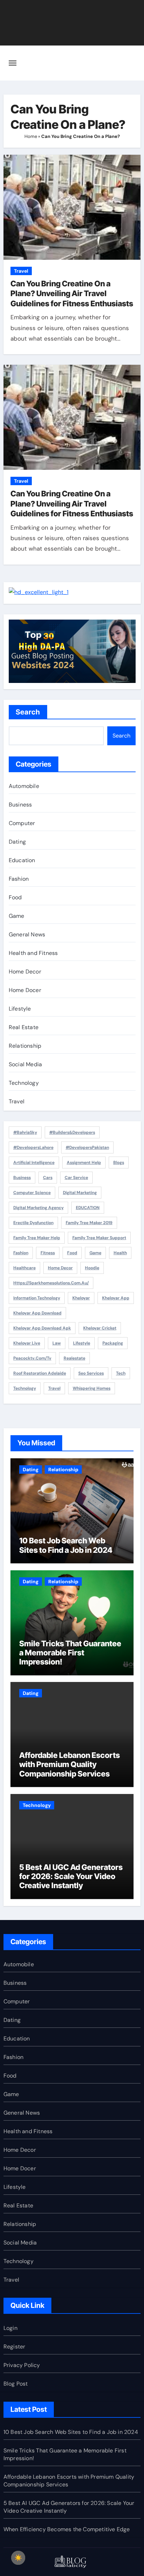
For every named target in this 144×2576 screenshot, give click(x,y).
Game (17, 916)
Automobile (24, 786)
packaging (113, 1343)
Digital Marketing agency (38, 1208)
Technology (24, 1083)
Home (31, 136)
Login (10, 2328)
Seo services (91, 1373)
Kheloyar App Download (37, 1313)
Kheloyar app (116, 1298)
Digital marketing (80, 1193)
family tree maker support (99, 1238)
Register (15, 2347)
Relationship (25, 1046)
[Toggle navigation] (13, 63)
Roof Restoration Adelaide (40, 1373)
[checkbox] (18, 2558)
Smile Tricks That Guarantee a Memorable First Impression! (70, 1653)
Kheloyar (81, 1298)
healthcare (24, 1268)
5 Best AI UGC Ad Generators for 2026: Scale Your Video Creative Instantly (71, 1876)
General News (27, 934)
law (57, 1343)
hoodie (92, 1268)
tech (121, 1373)
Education (22, 860)
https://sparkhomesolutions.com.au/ (51, 1283)
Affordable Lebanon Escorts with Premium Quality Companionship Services (70, 1764)
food (72, 1253)
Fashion (19, 879)
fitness (48, 1253)
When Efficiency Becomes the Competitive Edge (67, 2529)
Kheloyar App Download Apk (42, 1328)
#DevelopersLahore (33, 1147)
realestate (74, 1358)
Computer (22, 823)
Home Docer (25, 990)
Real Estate (24, 1027)
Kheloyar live (27, 1343)
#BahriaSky (25, 1132)
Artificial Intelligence (34, 1163)
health (120, 1253)
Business (20, 805)
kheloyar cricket (100, 1328)
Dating (17, 842)
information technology (37, 1298)
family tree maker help (37, 1238)
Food (15, 897)
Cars (48, 1178)
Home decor (60, 1268)
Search (28, 712)
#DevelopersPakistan (87, 1147)
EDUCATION (88, 1208)
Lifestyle (20, 1009)
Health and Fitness (33, 953)
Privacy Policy (22, 2365)
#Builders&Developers (72, 1132)
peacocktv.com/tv (32, 1358)
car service (76, 1178)
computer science (32, 1193)
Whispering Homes (92, 1388)
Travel (21, 271)
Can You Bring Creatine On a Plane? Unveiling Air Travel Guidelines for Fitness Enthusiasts (72, 294)
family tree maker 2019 (89, 1223)
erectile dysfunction (33, 1223)
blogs (119, 1163)
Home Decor (25, 972)
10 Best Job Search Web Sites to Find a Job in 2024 (66, 1545)
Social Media (25, 1064)
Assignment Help (84, 1163)
